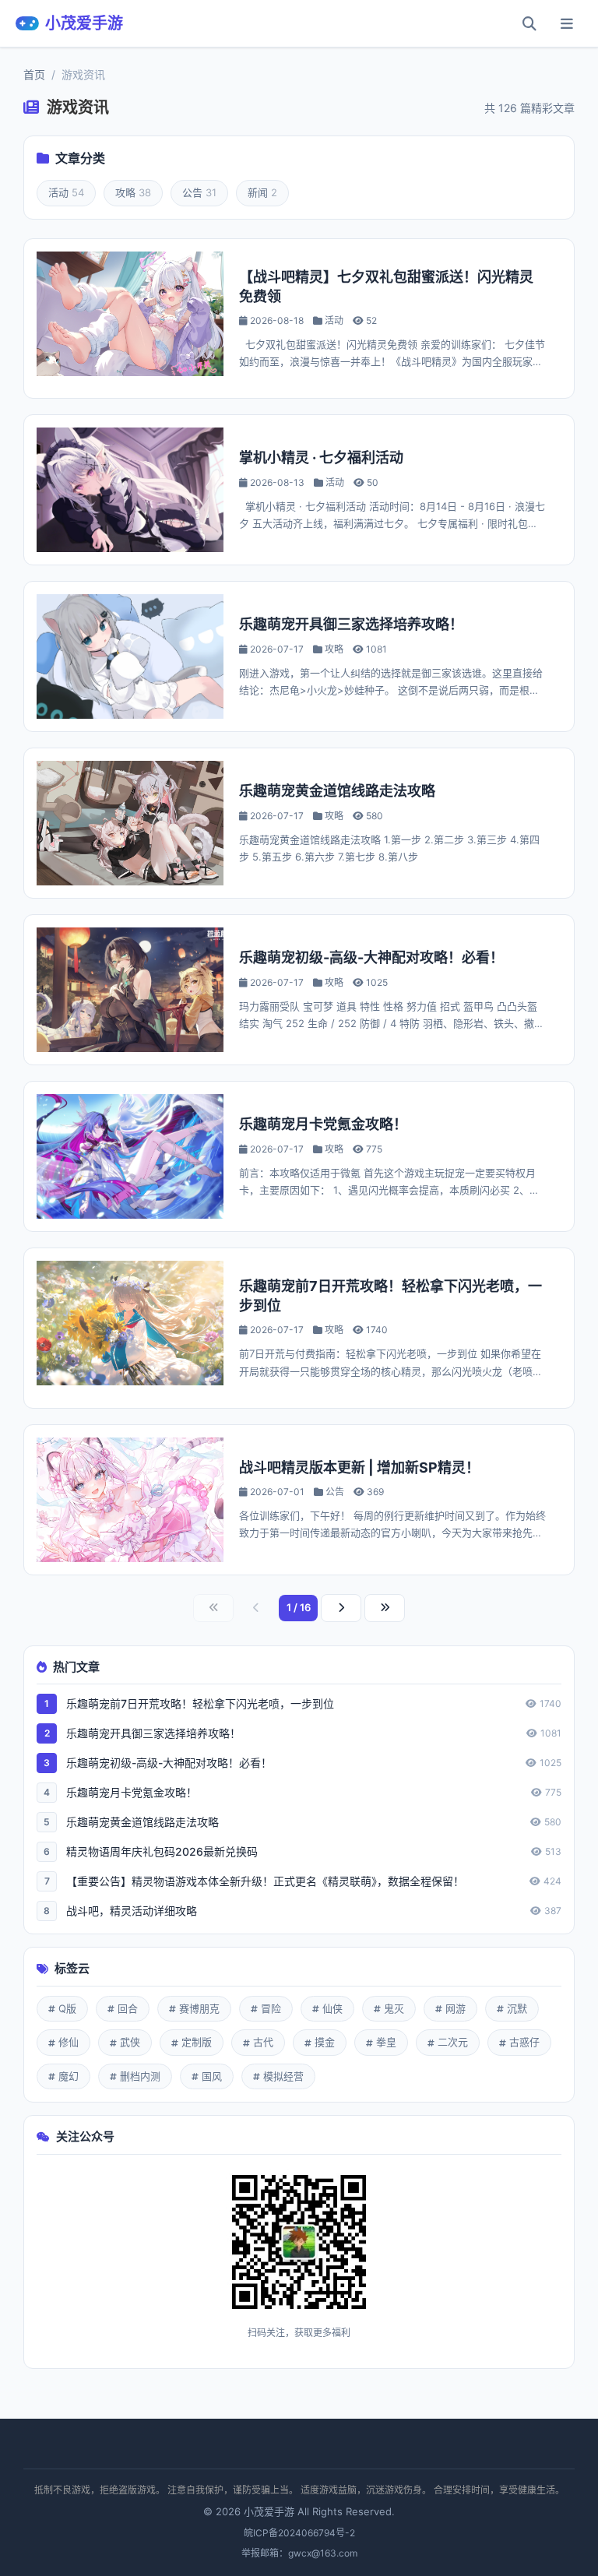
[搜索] (529, 23)
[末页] (385, 1608)
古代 (263, 2042)
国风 (212, 2076)
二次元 (453, 2042)
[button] (567, 23)
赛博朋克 (199, 2008)
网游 (456, 2008)
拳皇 (386, 2042)
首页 (34, 74)
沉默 (517, 2008)
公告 (199, 192)
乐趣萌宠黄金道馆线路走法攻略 (337, 791)
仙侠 (332, 2008)
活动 (66, 192)
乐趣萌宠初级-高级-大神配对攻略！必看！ (371, 957)
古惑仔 (524, 2042)
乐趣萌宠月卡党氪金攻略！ (323, 1124)
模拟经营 (283, 2076)
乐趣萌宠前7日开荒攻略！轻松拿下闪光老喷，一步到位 (200, 1703)
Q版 (67, 2008)
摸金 (325, 2042)
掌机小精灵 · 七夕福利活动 (321, 457)
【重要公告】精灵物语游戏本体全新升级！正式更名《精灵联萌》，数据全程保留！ (265, 1881)
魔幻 (69, 2076)
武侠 (130, 2042)
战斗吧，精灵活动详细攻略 (132, 1911)
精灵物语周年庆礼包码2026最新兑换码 (162, 1851)
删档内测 (140, 2076)
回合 (128, 2008)
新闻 (262, 192)
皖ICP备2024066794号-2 (299, 2533)
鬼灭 (394, 2008)
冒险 (271, 2008)
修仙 (69, 2042)
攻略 (133, 192)
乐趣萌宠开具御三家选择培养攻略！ (351, 624)
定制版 (197, 2042)
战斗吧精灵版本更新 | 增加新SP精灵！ (359, 1467)
